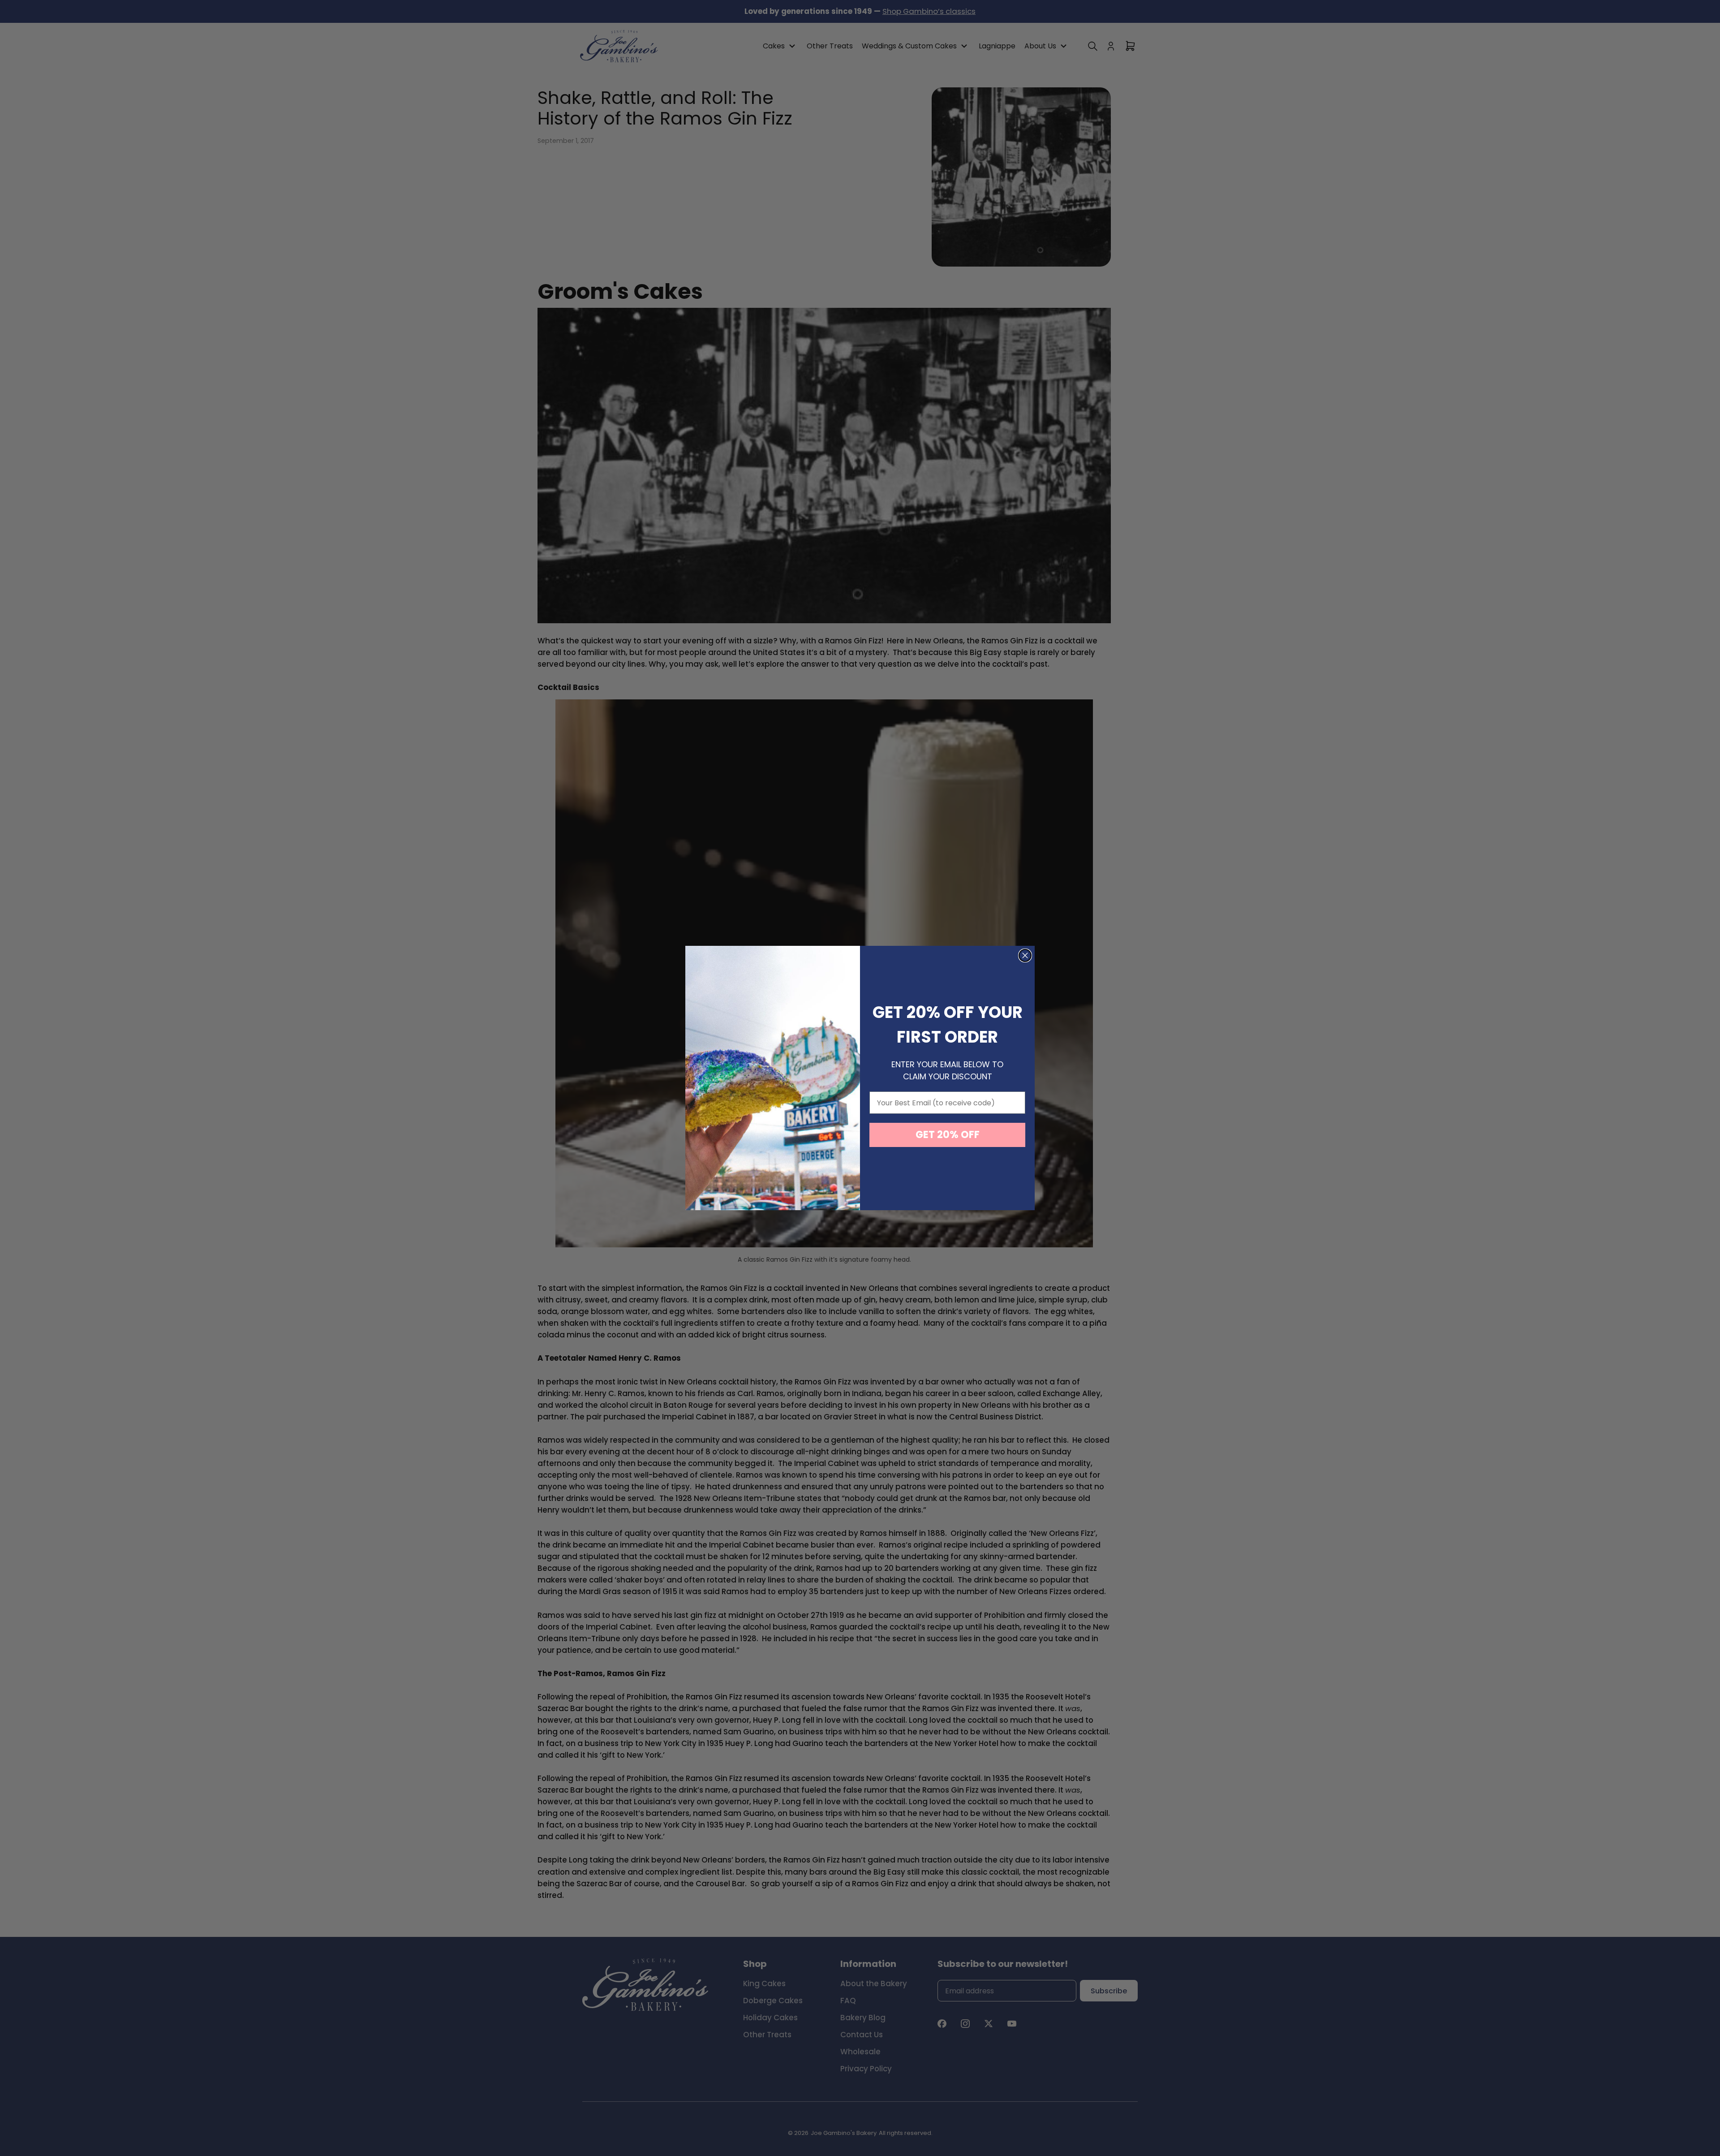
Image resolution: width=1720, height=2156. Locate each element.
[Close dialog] (1025, 955)
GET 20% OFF (948, 1135)
